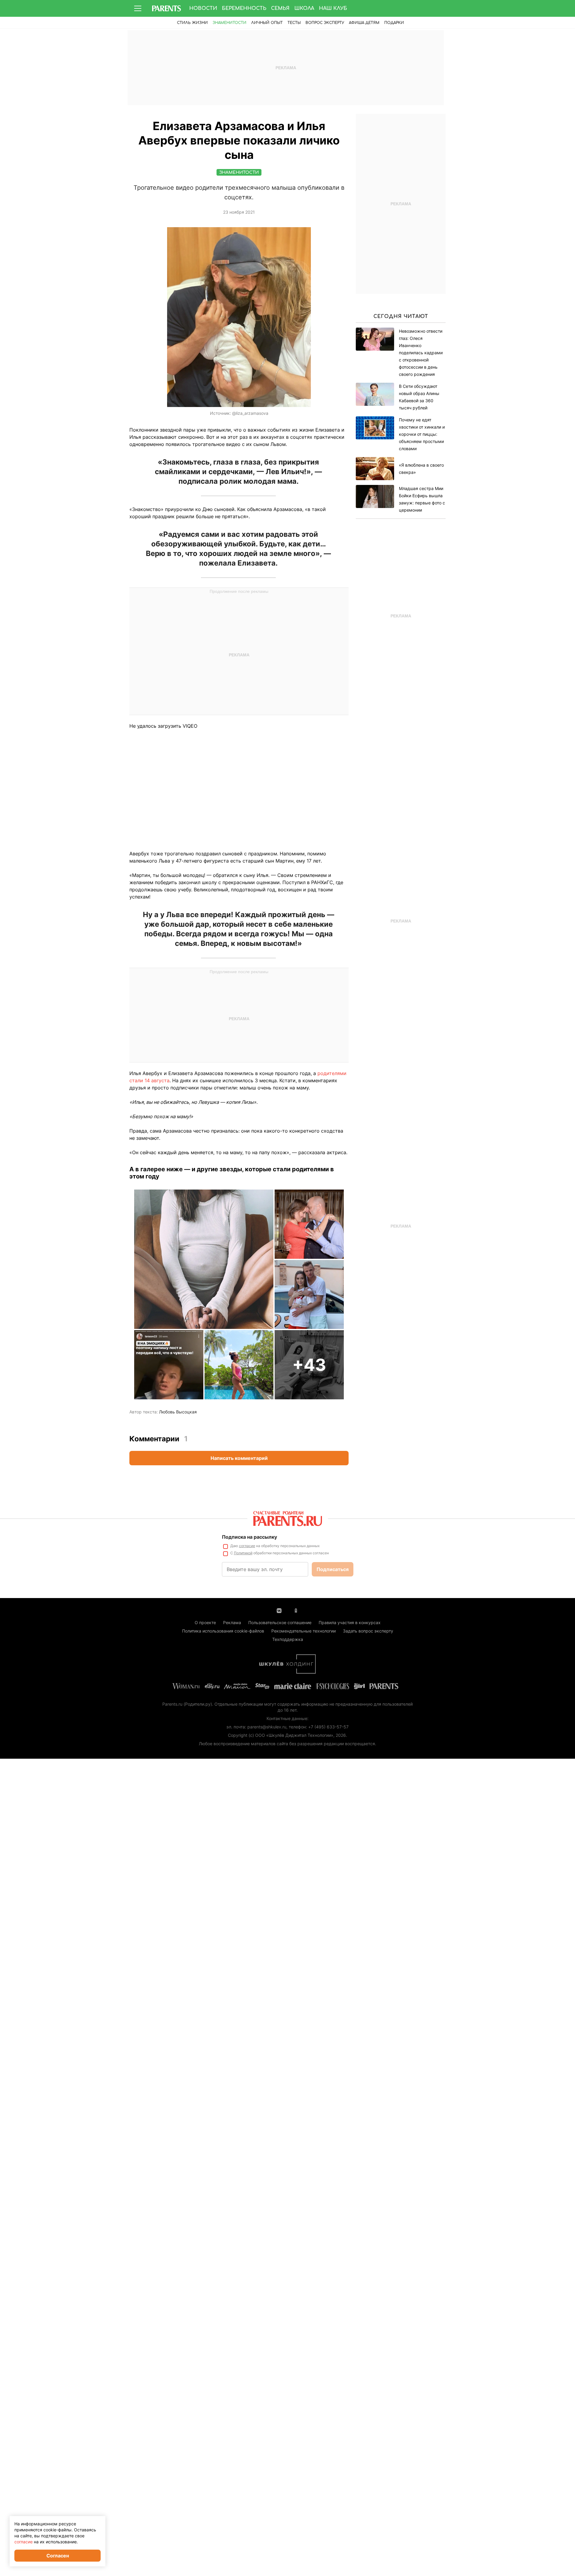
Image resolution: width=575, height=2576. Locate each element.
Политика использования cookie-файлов (223, 1631)
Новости (203, 8)
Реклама (232, 1622)
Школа (304, 8)
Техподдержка (288, 1639)
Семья (280, 8)
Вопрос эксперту (325, 23)
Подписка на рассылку (249, 1537)
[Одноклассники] (296, 1610)
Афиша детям (364, 23)
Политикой (243, 1553)
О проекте (205, 1622)
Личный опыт (267, 23)
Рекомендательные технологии (304, 1631)
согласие (247, 1546)
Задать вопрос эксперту (368, 1631)
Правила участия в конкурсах (350, 1622)
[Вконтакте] (279, 1610)
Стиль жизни (192, 23)
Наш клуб (333, 8)
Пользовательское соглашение (280, 1622)
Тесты (294, 23)
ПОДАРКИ (394, 23)
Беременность (244, 8)
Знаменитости (230, 23)
